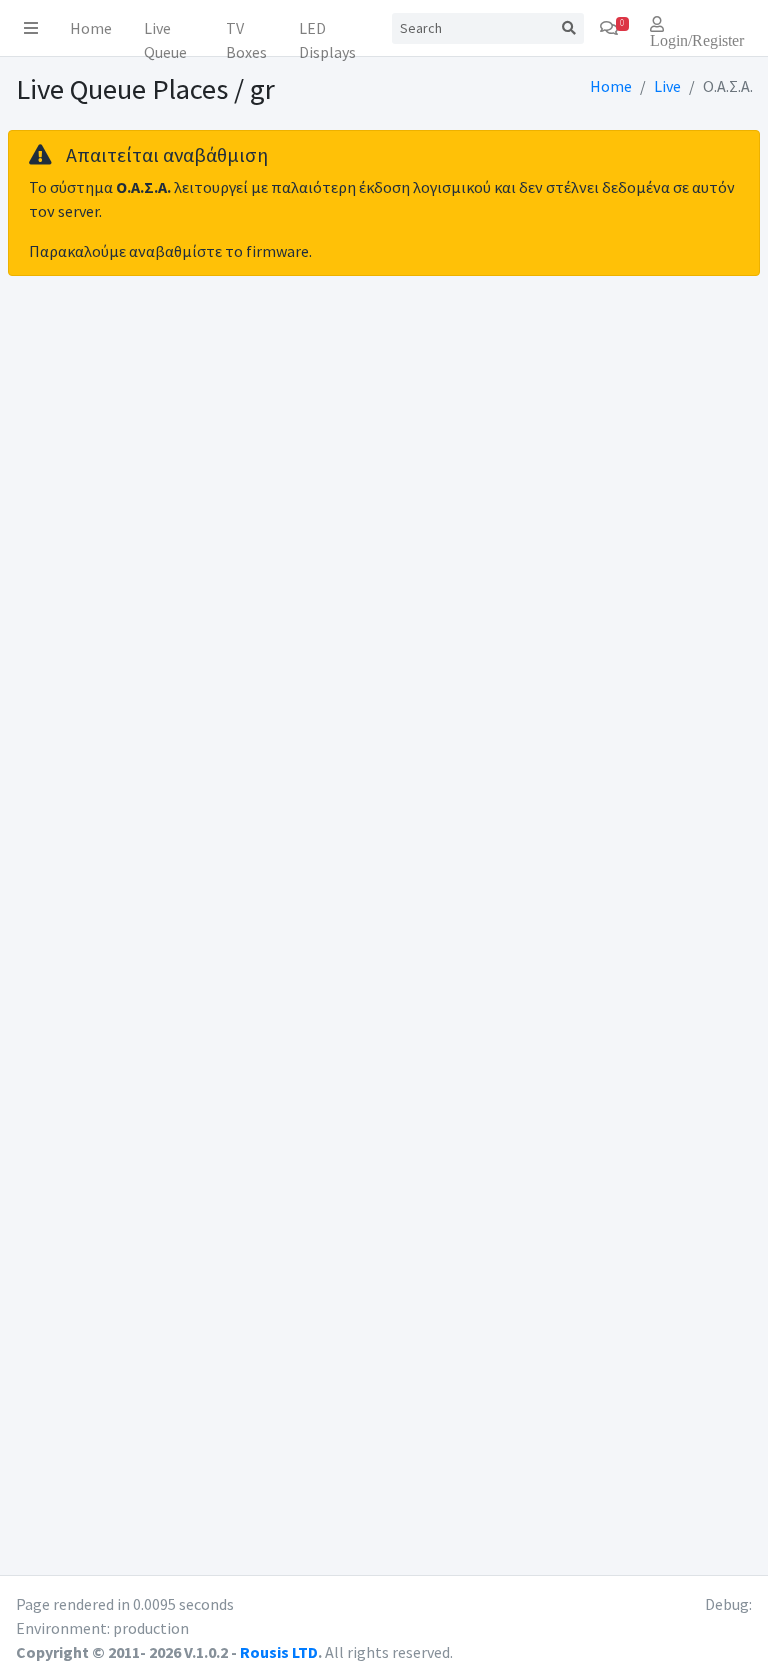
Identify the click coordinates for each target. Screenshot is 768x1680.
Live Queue (165, 33)
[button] (31, 28)
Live (667, 86)
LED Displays (327, 33)
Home (91, 28)
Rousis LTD (279, 1652)
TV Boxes (246, 33)
